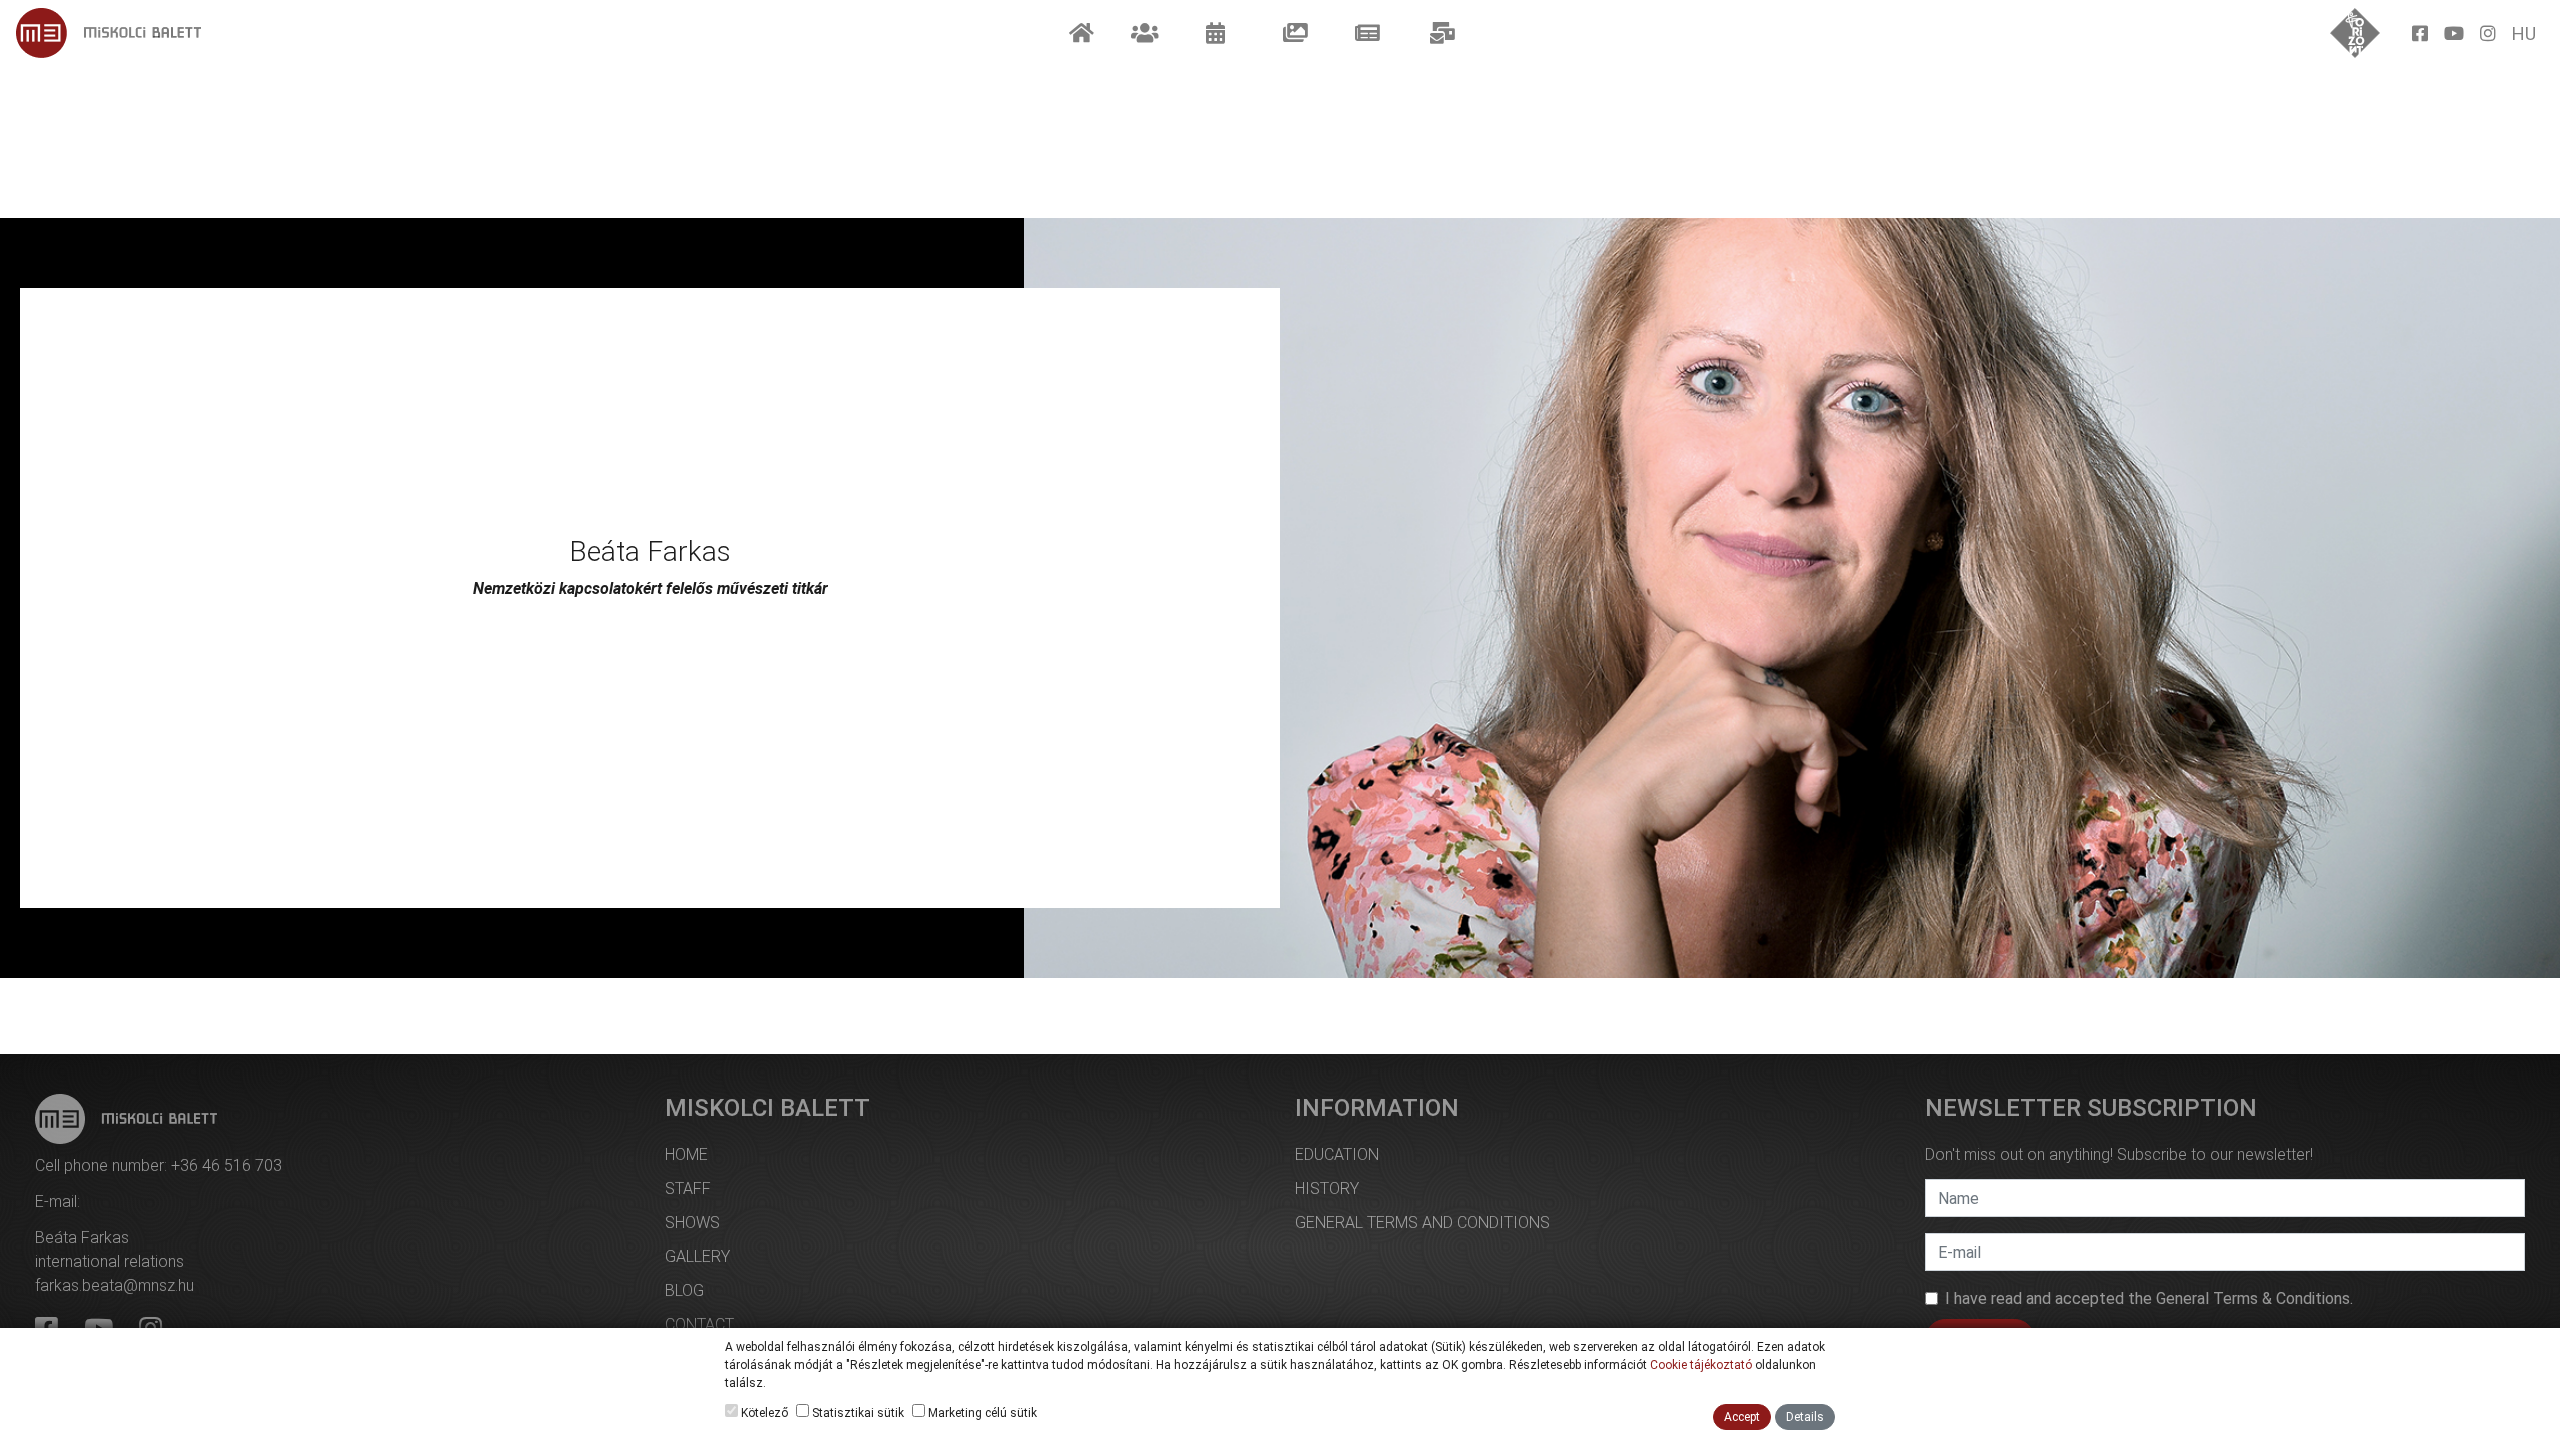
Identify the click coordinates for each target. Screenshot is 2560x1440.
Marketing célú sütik (981, 1413)
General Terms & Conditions (2253, 1298)
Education (1337, 1154)
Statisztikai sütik (856, 1413)
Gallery (697, 1256)
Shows (692, 1222)
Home (686, 1154)
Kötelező (763, 1413)
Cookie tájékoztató (1701, 1365)
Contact (699, 1324)
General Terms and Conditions (1422, 1222)
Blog (684, 1290)
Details (1805, 1417)
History (1327, 1188)
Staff (688, 1188)
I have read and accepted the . (2149, 1298)
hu (2524, 33)
